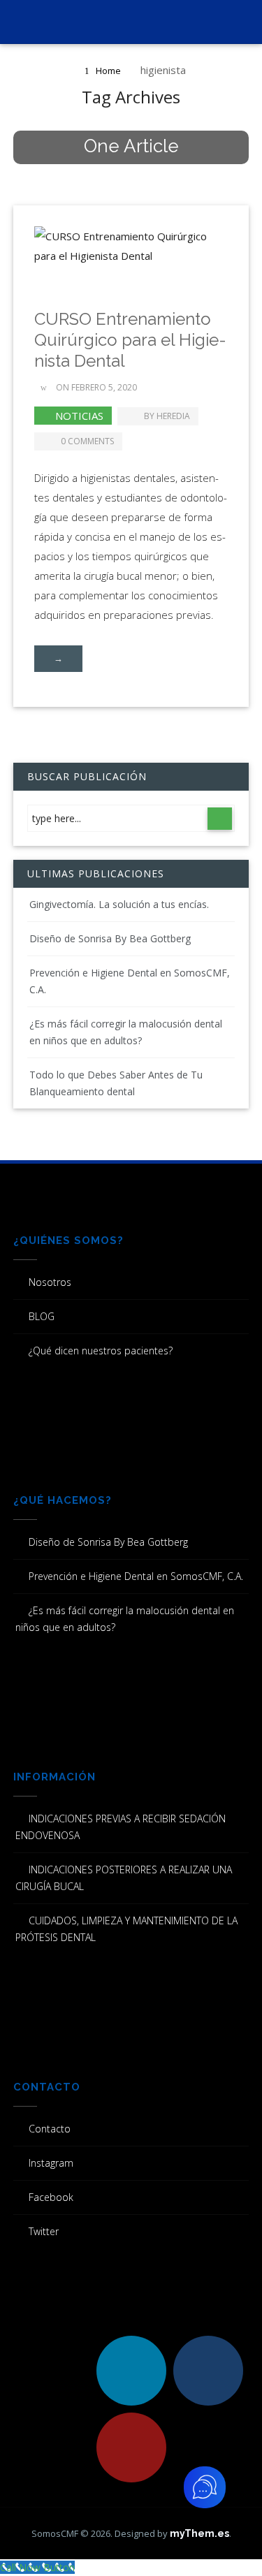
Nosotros (50, 1282)
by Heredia (167, 416)
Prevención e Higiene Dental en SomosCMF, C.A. (136, 1576)
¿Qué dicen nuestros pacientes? (101, 1351)
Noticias (79, 416)
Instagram (51, 2163)
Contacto (50, 2129)
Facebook (51, 2197)
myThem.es (199, 2533)
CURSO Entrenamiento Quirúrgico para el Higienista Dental (130, 340)
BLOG (42, 1316)
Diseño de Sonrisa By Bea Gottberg (110, 938)
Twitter (44, 2231)
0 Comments (87, 441)
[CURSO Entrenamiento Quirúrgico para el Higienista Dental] (131, 255)
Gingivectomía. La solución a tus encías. (119, 904)
